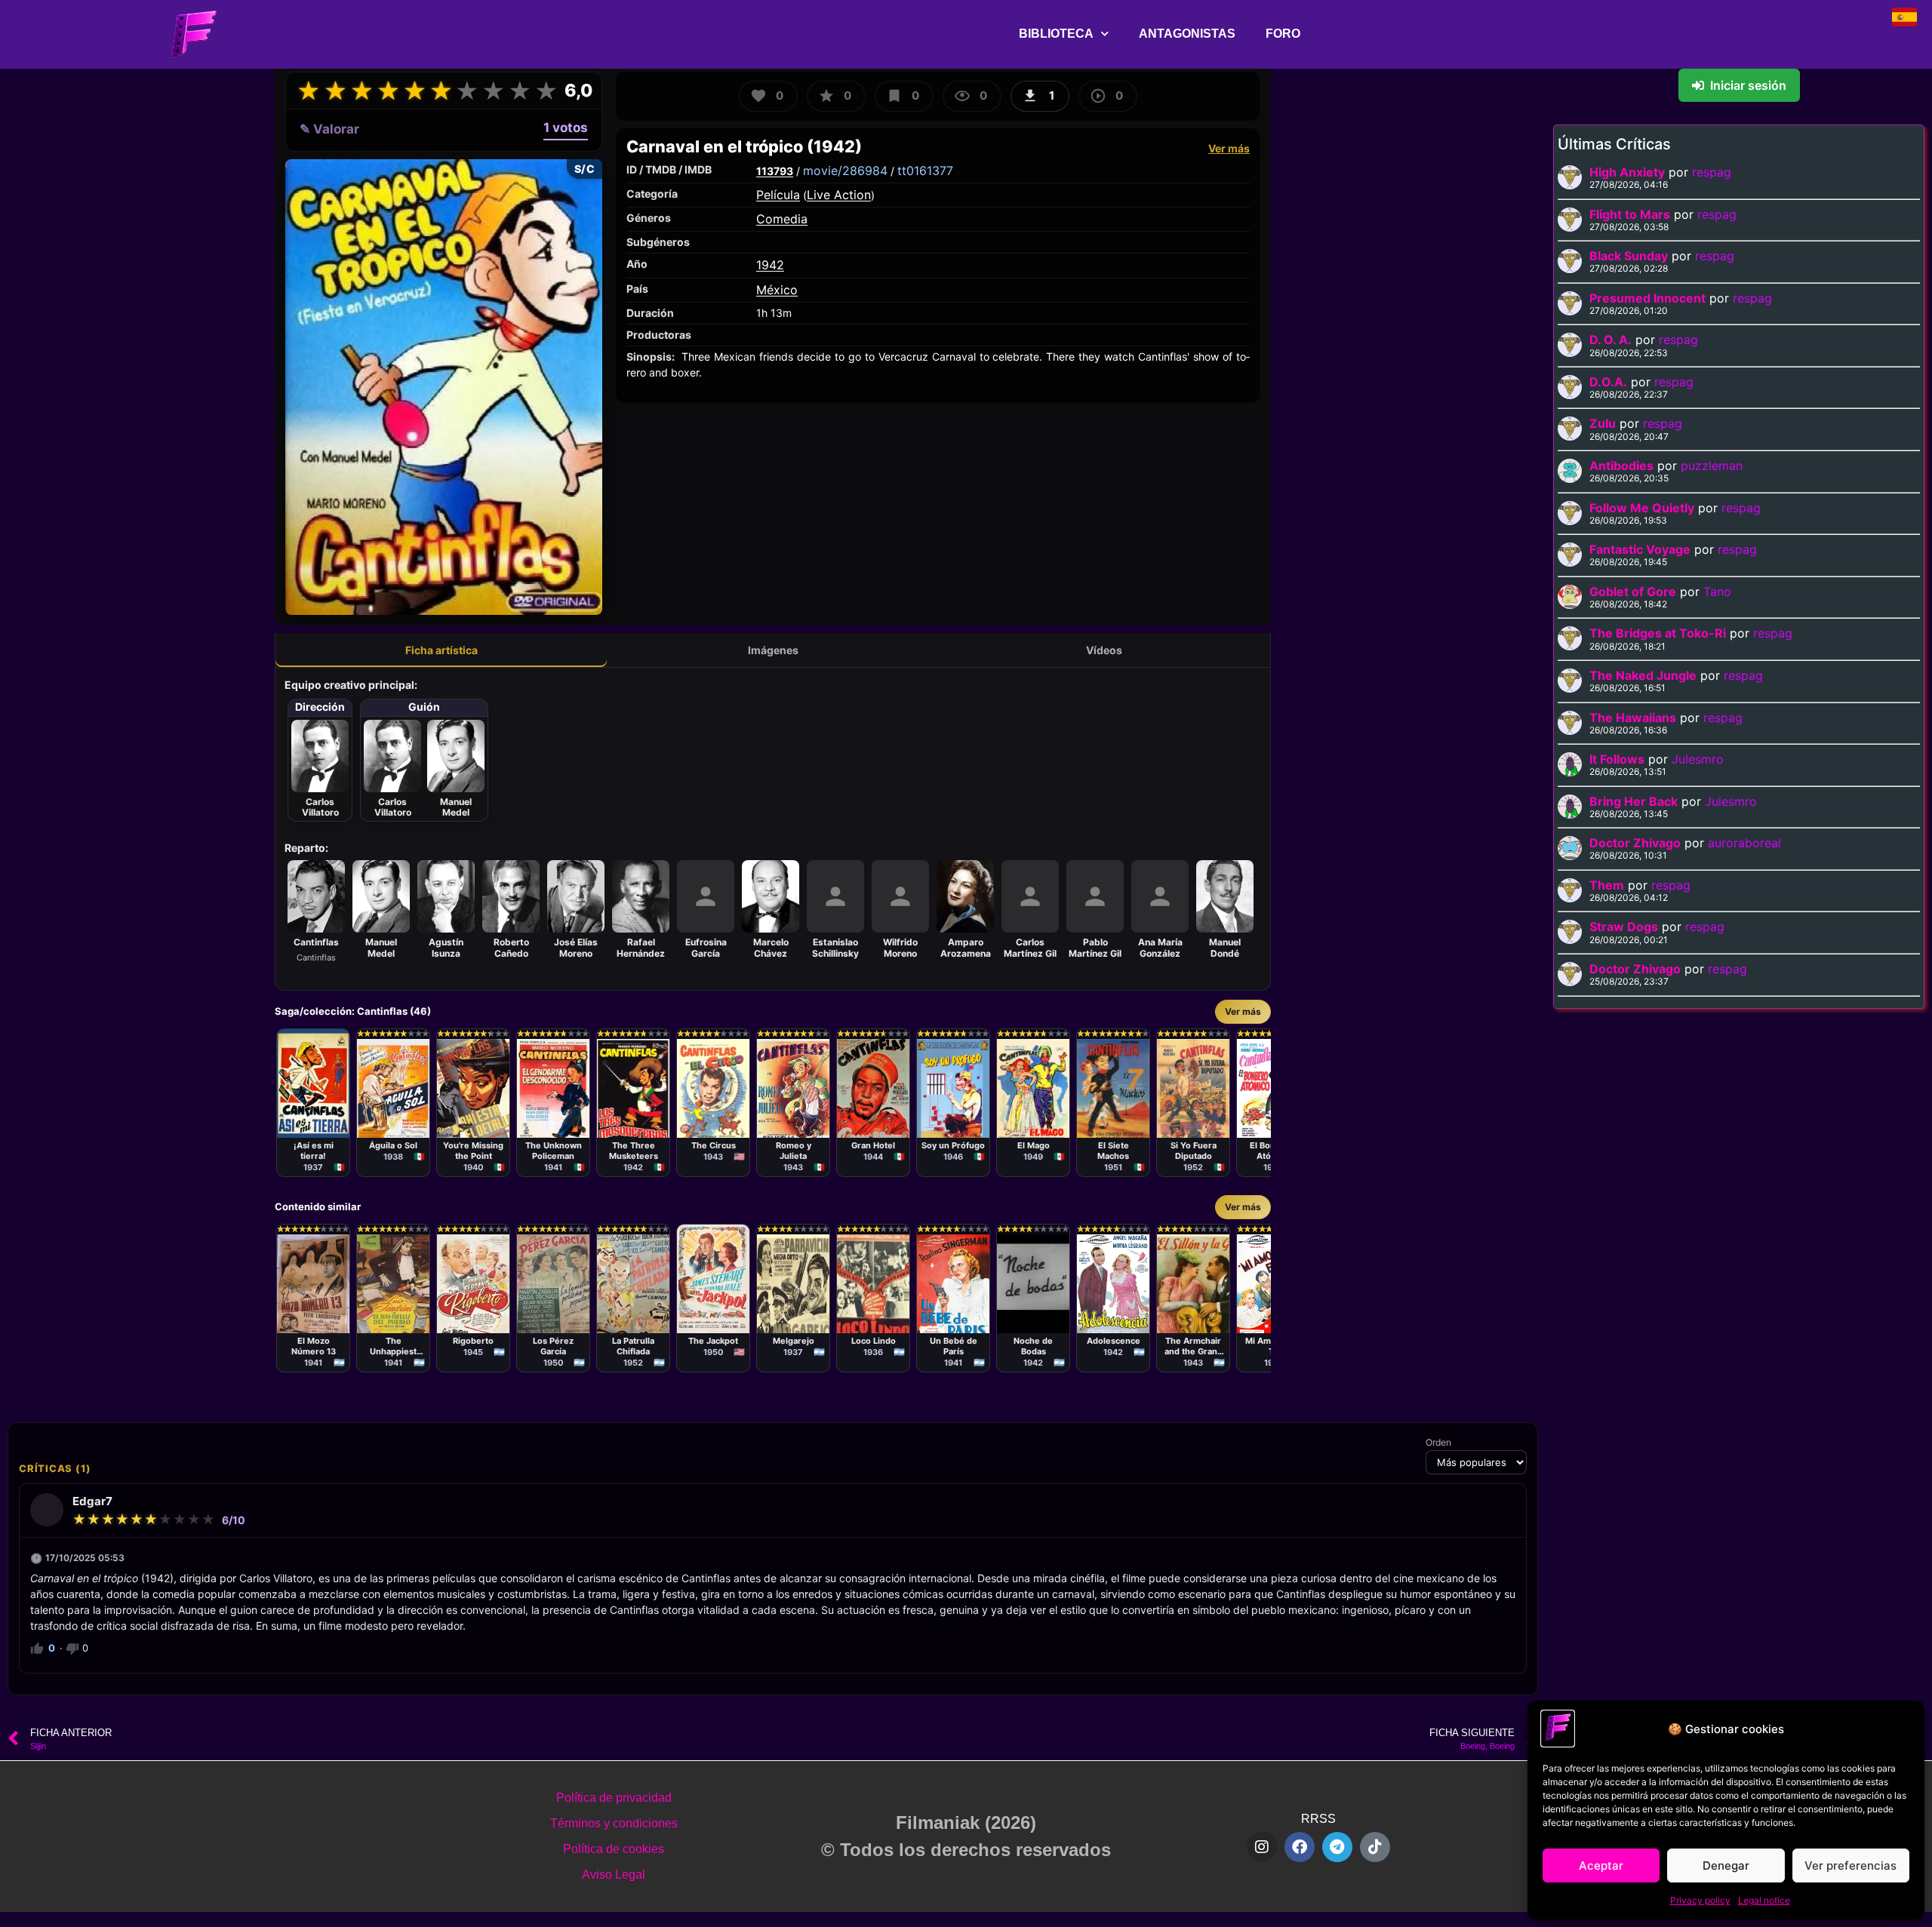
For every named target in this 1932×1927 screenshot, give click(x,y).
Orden (1438, 1443)
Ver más (1229, 148)
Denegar (1726, 1866)
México (777, 290)
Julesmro (1698, 759)
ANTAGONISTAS (1187, 34)
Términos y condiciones (614, 1823)
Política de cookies (614, 1849)
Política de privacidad (614, 1798)
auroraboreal (1744, 843)
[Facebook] (1300, 1847)
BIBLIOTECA (1056, 34)
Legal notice (1764, 1900)
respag (1712, 172)
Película (778, 195)
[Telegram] (1337, 1847)
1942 (770, 265)
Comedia (782, 219)
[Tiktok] (1375, 1847)
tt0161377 (925, 171)
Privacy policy (1700, 1900)
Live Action (839, 195)
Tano (1717, 592)
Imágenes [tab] (773, 650)
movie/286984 (845, 171)
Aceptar (1601, 1866)
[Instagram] (1262, 1847)
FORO (1283, 34)
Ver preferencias (1850, 1866)
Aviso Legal (614, 1875)
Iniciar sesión (1748, 85)
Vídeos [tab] (1104, 650)
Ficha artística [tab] (441, 650)
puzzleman (1712, 466)
